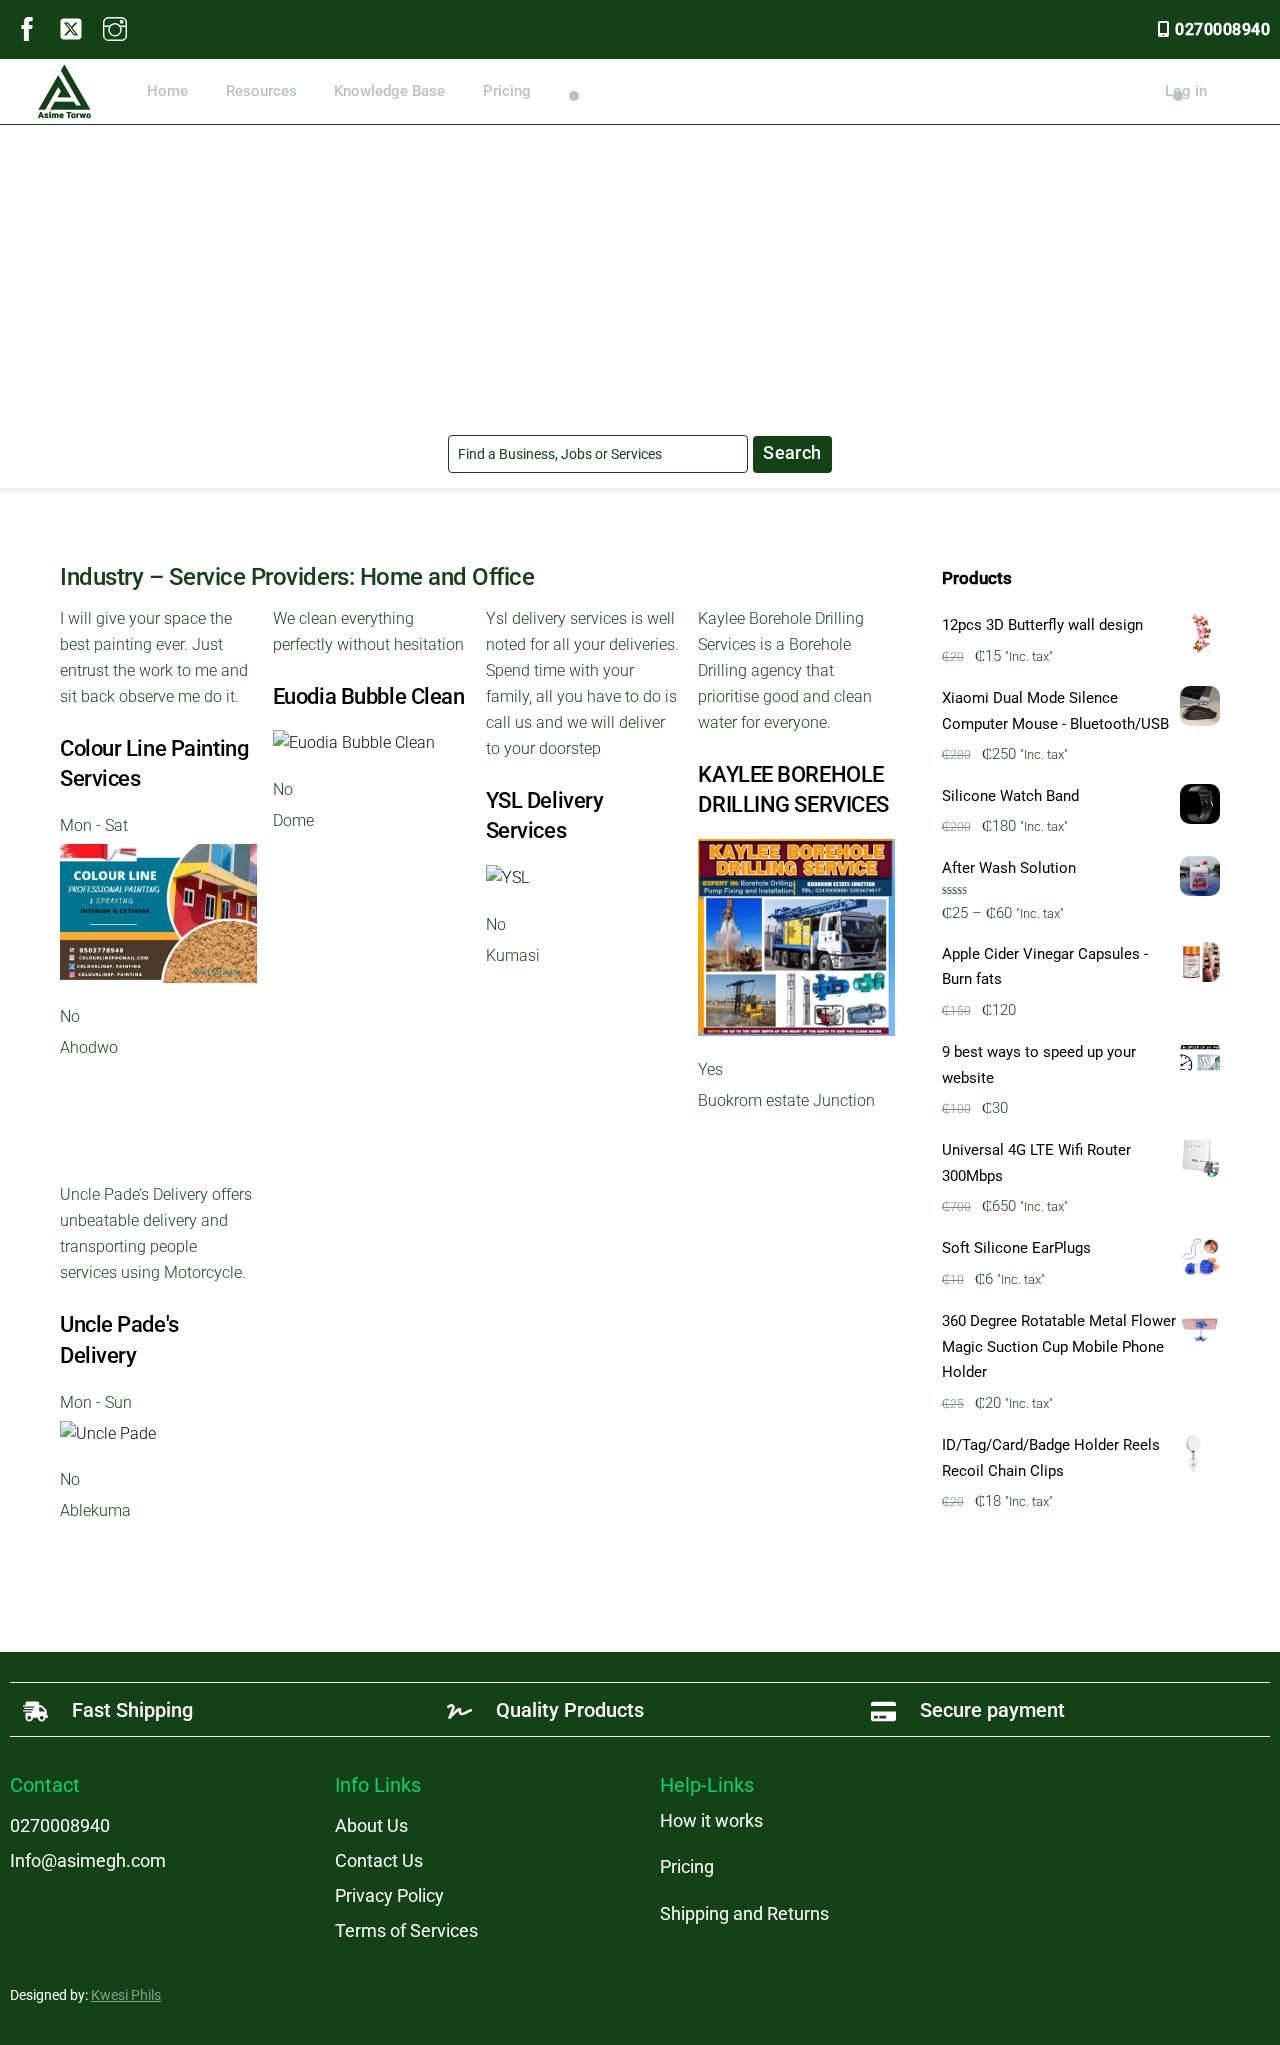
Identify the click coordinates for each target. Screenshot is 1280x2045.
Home (167, 91)
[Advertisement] (640, 275)
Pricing (507, 91)
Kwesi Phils (126, 1995)
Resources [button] (261, 91)
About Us (371, 1825)
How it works (711, 1820)
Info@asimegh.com (88, 1860)
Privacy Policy (389, 1895)
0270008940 (1222, 29)
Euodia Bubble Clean (369, 696)
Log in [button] (1186, 91)
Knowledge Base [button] (389, 91)
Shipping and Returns (744, 1913)
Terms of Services (406, 1930)
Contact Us (379, 1860)
